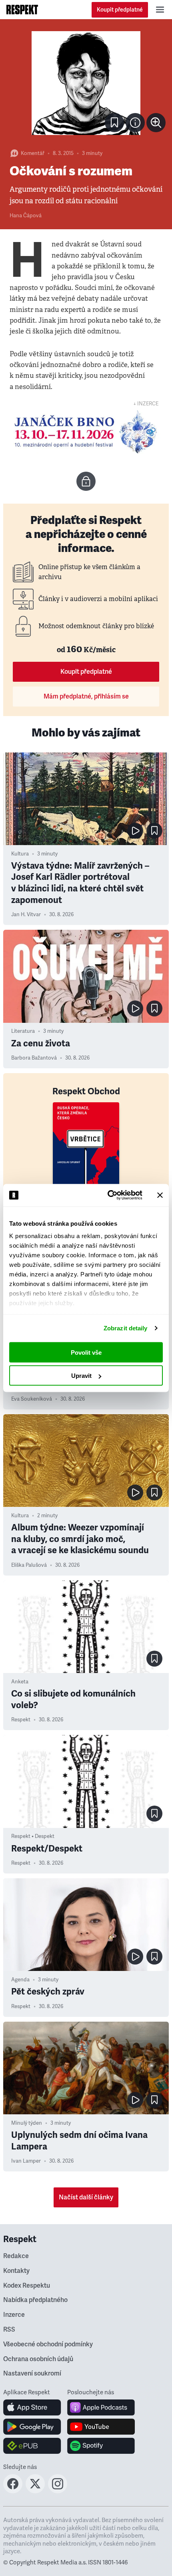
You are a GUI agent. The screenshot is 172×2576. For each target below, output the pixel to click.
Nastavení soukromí (32, 2374)
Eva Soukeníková (32, 1399)
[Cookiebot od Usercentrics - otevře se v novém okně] (108, 1195)
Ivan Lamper (26, 2161)
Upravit (81, 1376)
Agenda (20, 1980)
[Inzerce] (86, 432)
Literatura (23, 1031)
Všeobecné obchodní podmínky (48, 2344)
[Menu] (160, 10)
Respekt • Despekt (33, 1836)
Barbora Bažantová (34, 1058)
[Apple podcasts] (101, 2407)
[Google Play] (32, 2427)
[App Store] (32, 2407)
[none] (156, 123)
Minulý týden (27, 2123)
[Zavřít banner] (160, 1195)
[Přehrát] (135, 831)
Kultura (20, 854)
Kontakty (16, 2271)
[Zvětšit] (86, 83)
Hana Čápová (26, 216)
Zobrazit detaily (126, 1328)
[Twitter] (35, 2491)
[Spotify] (101, 2446)
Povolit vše (86, 1352)
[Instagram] (58, 2491)
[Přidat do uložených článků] (154, 831)
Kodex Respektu (27, 2286)
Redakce (16, 2256)
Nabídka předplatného (35, 2300)
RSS (9, 2330)
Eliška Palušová (29, 1565)
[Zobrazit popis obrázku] (135, 123)
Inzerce (14, 2315)
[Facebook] (13, 2491)
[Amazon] (32, 2446)
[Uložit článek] (114, 123)
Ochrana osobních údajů (38, 2359)
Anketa (20, 1682)
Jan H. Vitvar (26, 915)
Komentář (33, 153)
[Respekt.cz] (22, 10)
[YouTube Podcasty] (101, 2427)
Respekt (21, 1720)
